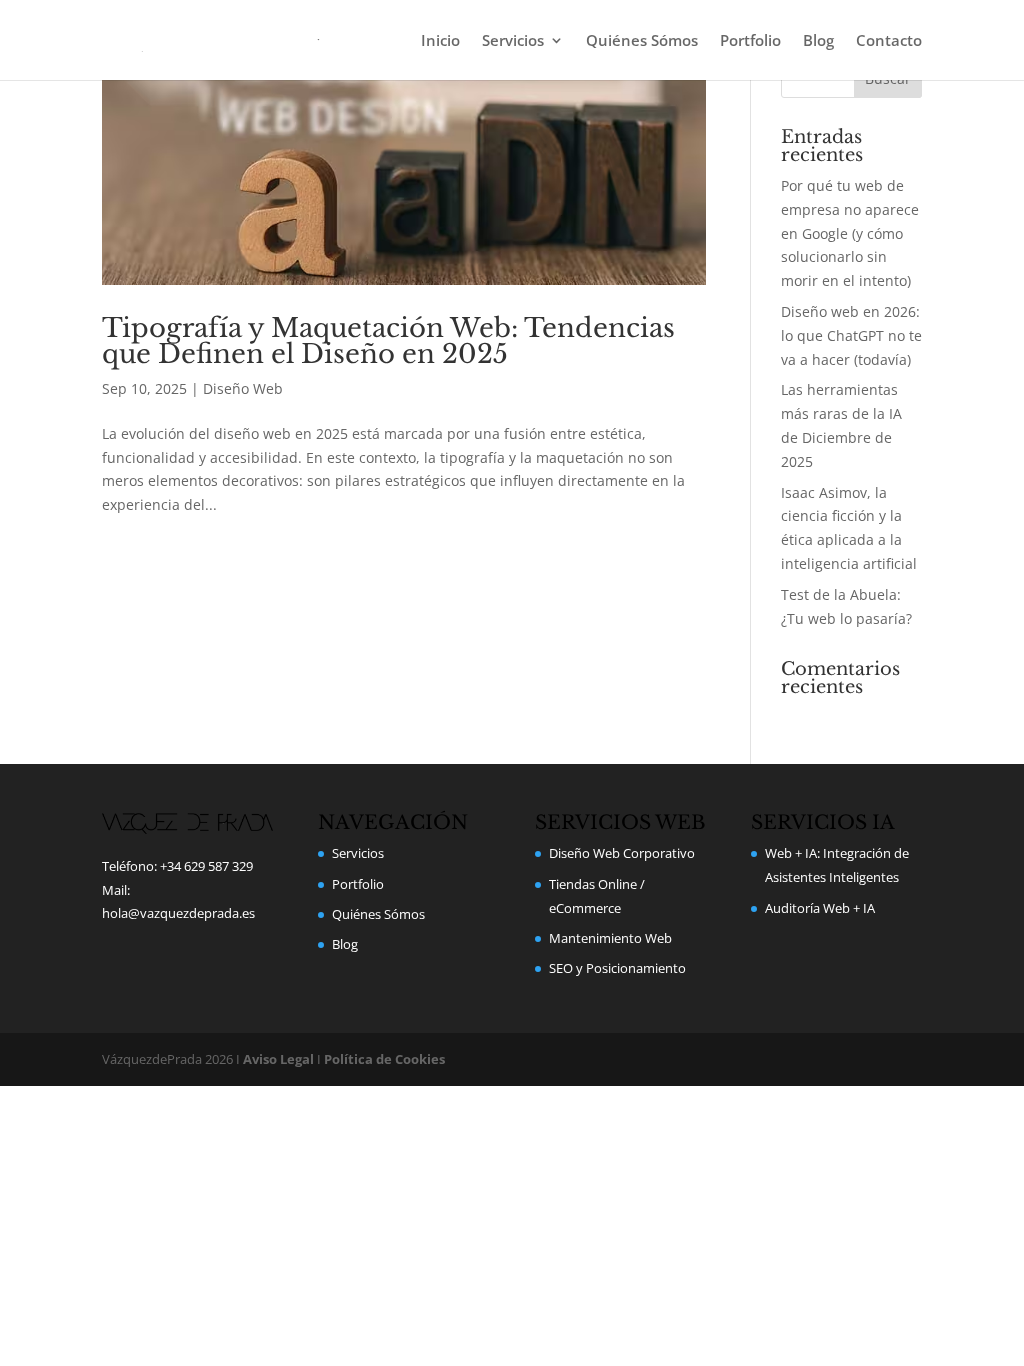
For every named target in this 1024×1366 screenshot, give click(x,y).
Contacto (889, 41)
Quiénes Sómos (642, 41)
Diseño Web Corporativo (622, 853)
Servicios (513, 41)
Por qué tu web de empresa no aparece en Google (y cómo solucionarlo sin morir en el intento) (850, 233)
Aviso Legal (278, 1059)
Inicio (440, 41)
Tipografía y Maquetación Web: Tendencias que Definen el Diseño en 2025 (388, 341)
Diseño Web (243, 388)
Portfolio (750, 41)
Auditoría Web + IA (820, 908)
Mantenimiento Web (610, 938)
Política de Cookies (384, 1059)
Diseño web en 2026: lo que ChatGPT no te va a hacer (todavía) (851, 335)
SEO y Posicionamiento (617, 968)
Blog (818, 41)
